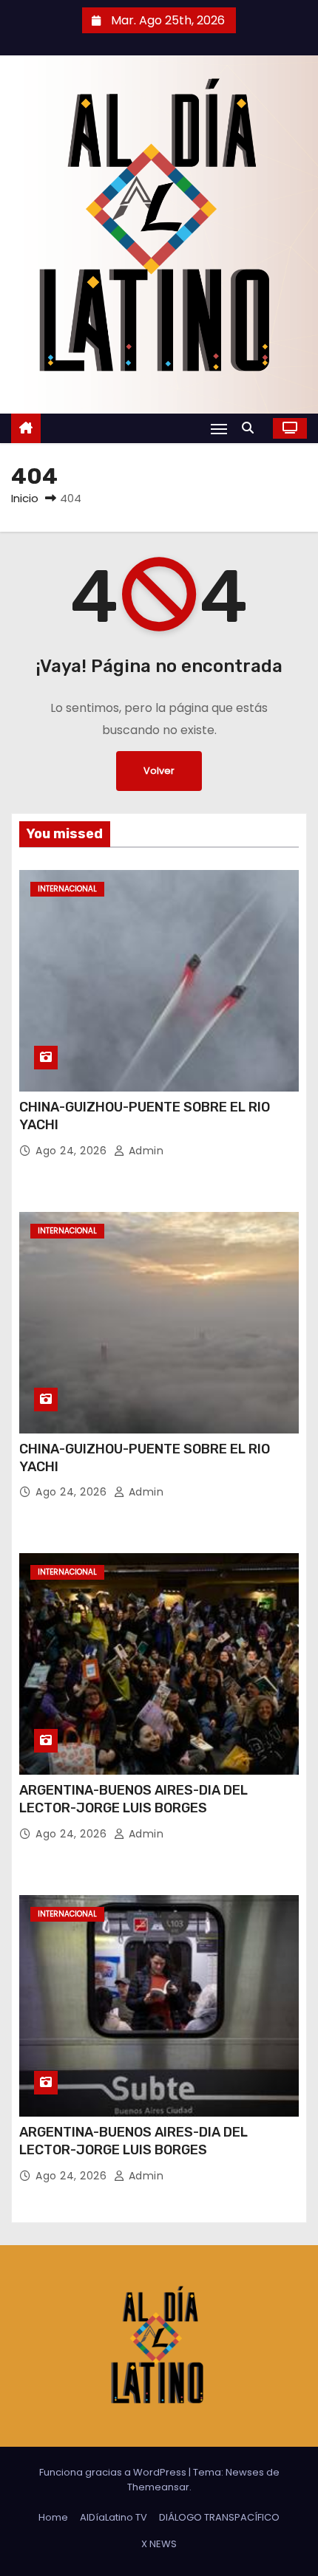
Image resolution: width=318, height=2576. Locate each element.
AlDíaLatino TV (114, 2517)
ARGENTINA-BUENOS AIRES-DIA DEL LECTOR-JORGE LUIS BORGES (133, 1799)
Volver (159, 771)
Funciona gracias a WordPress (114, 2472)
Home (53, 2517)
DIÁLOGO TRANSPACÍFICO (219, 2517)
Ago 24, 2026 (73, 1151)
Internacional (67, 889)
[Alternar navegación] (219, 429)
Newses (245, 2472)
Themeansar (158, 2487)
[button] (251, 428)
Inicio (25, 498)
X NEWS (159, 2544)
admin (144, 1151)
